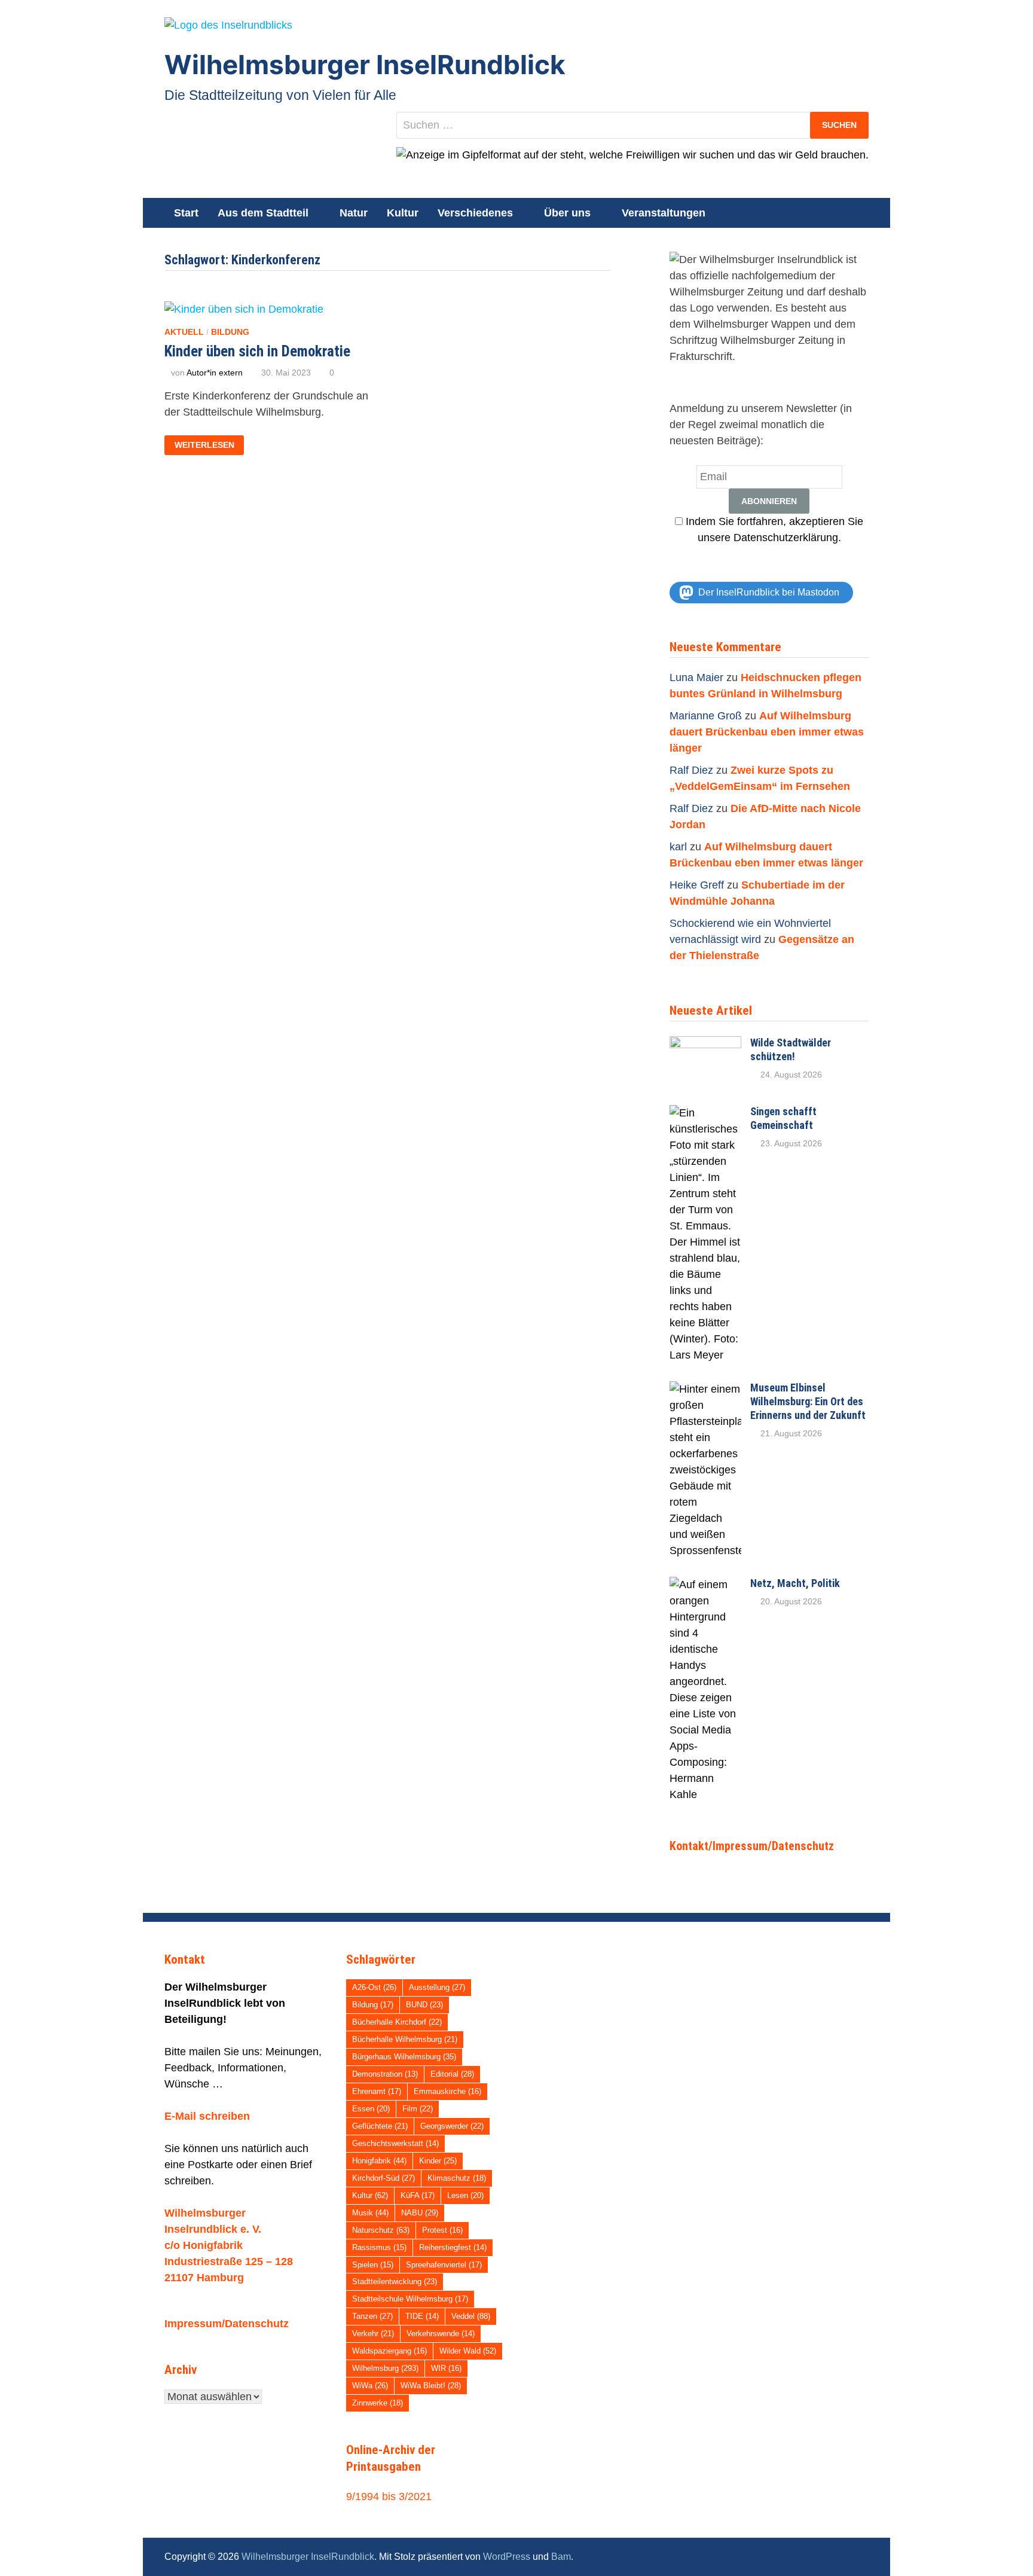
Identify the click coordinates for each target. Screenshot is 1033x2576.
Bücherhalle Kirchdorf (397, 2022)
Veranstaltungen (664, 213)
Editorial (452, 2074)
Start (186, 213)
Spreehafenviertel (444, 2265)
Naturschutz (381, 2230)
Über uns (567, 213)
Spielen (373, 2265)
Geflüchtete (380, 2126)
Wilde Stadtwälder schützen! (791, 1049)
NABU (420, 2213)
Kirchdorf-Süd (383, 2178)
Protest (442, 2230)
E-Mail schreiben (207, 2116)
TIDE (422, 2316)
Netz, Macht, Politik (795, 1583)
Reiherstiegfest (453, 2247)
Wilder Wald (468, 2351)
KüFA (418, 2195)
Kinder (438, 2161)
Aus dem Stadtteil (263, 213)
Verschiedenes (475, 213)
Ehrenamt (377, 2091)
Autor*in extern (215, 373)
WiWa (370, 2386)
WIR (446, 2368)
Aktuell (184, 332)
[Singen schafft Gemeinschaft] (705, 1113)
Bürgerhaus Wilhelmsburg (404, 2057)
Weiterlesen (204, 445)
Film (418, 2109)
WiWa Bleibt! (431, 2386)
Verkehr (373, 2334)
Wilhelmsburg (385, 2368)
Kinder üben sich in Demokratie (257, 351)
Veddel (471, 2316)
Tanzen (372, 2316)
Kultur (403, 213)
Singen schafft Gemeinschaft (783, 1118)
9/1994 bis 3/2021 (389, 2496)
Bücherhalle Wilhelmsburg (405, 2039)
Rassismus (379, 2247)
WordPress (507, 2557)
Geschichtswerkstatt (395, 2143)
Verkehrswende (441, 2334)
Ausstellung (437, 1987)
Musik (370, 2213)
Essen (371, 2109)
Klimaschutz (457, 2178)
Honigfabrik (379, 2161)
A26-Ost (374, 1987)
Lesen (465, 2195)
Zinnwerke (378, 2403)
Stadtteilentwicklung (395, 2282)
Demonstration (385, 2074)
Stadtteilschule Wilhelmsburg (410, 2299)
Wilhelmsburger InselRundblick (365, 65)
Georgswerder (452, 2126)
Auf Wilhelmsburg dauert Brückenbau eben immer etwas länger (767, 732)
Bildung (230, 332)
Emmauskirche (447, 2091)
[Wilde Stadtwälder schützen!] (705, 1044)
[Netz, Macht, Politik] (705, 1585)
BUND (424, 2005)
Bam (561, 2557)
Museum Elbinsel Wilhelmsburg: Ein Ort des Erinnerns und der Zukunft (808, 1401)
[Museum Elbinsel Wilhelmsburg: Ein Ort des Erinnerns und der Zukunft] (705, 1389)
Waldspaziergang (389, 2351)
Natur (354, 213)
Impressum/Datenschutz (227, 2324)
